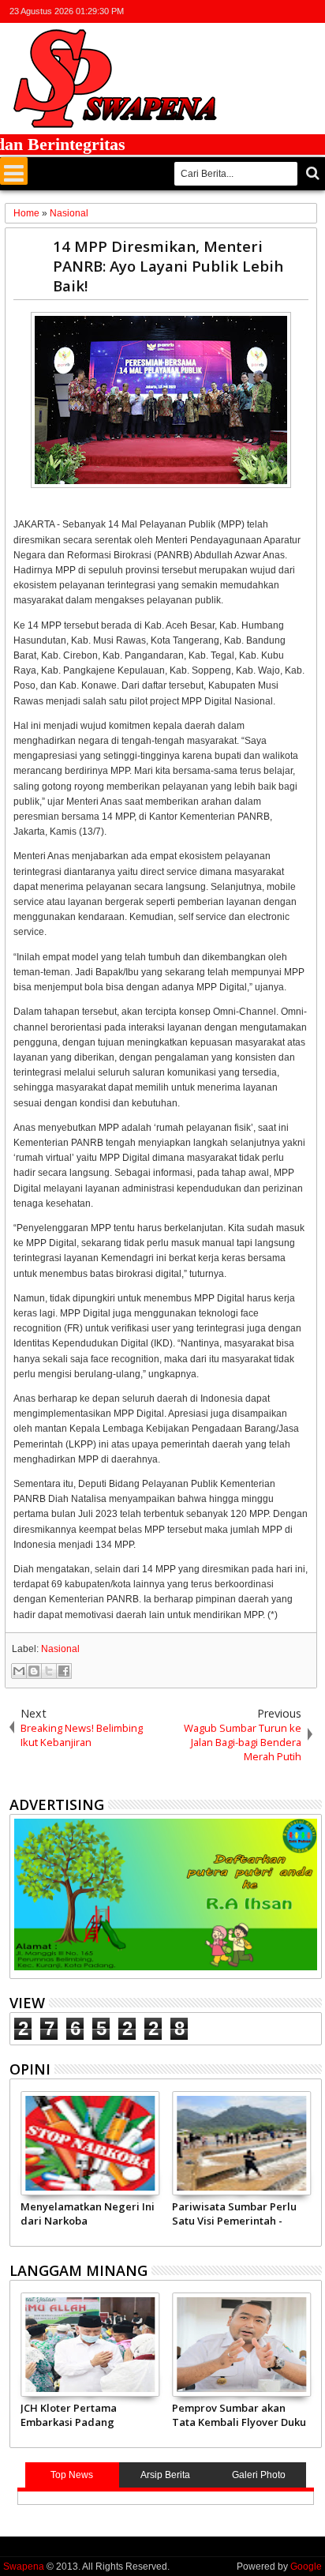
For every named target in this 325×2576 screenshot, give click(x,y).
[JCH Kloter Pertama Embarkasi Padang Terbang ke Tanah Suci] (90, 2345)
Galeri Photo (259, 2475)
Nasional (60, 1649)
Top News (72, 2475)
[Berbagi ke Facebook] (64, 1671)
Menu (14, 171)
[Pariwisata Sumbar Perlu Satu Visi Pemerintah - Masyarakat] (241, 2143)
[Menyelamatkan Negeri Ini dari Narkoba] (90, 2143)
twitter (230, 11)
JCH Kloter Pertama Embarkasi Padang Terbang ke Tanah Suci (79, 2415)
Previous (311, 2166)
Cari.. (311, 173)
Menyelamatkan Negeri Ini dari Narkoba (88, 2214)
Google (306, 2567)
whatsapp (312, 11)
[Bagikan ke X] (49, 1671)
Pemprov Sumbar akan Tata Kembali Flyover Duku (239, 2415)
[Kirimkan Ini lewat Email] (19, 1671)
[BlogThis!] (34, 1671)
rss (291, 11)
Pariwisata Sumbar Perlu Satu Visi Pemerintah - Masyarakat (234, 2214)
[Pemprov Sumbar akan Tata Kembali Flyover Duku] (241, 2345)
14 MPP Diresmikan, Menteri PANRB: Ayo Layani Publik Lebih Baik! (168, 266)
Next (20, 2166)
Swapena (24, 2567)
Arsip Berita (165, 2475)
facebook (250, 11)
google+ (271, 11)
